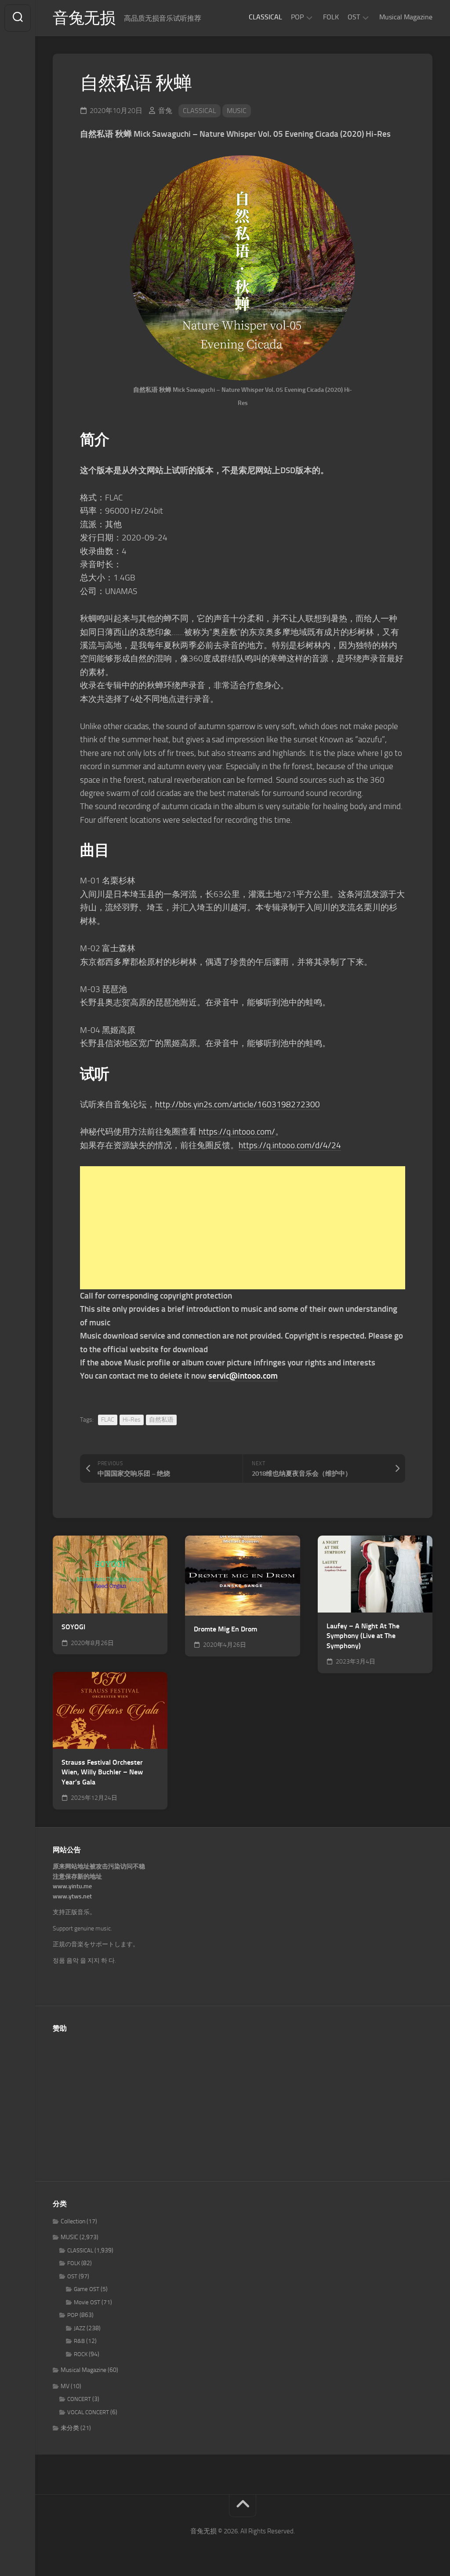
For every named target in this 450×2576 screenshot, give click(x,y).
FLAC (108, 1420)
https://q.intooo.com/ (237, 1132)
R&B (79, 2341)
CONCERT (79, 2399)
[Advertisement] (243, 1228)
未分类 (70, 2428)
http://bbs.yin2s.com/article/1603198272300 (238, 1104)
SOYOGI (73, 1627)
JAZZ (80, 2328)
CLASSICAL (265, 17)
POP (297, 17)
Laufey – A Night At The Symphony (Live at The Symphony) (363, 1636)
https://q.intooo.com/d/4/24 (290, 1145)
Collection (73, 2221)
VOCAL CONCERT (88, 2412)
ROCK (81, 2354)
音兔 (165, 111)
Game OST (87, 2289)
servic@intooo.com (243, 1376)
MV (65, 2386)
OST (354, 17)
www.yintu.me (72, 1886)
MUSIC (237, 111)
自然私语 (161, 1420)
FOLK (331, 17)
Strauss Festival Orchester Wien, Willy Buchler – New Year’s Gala (102, 1772)
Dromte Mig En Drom (225, 1629)
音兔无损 (84, 18)
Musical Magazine (406, 17)
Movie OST (87, 2302)
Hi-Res (132, 1420)
